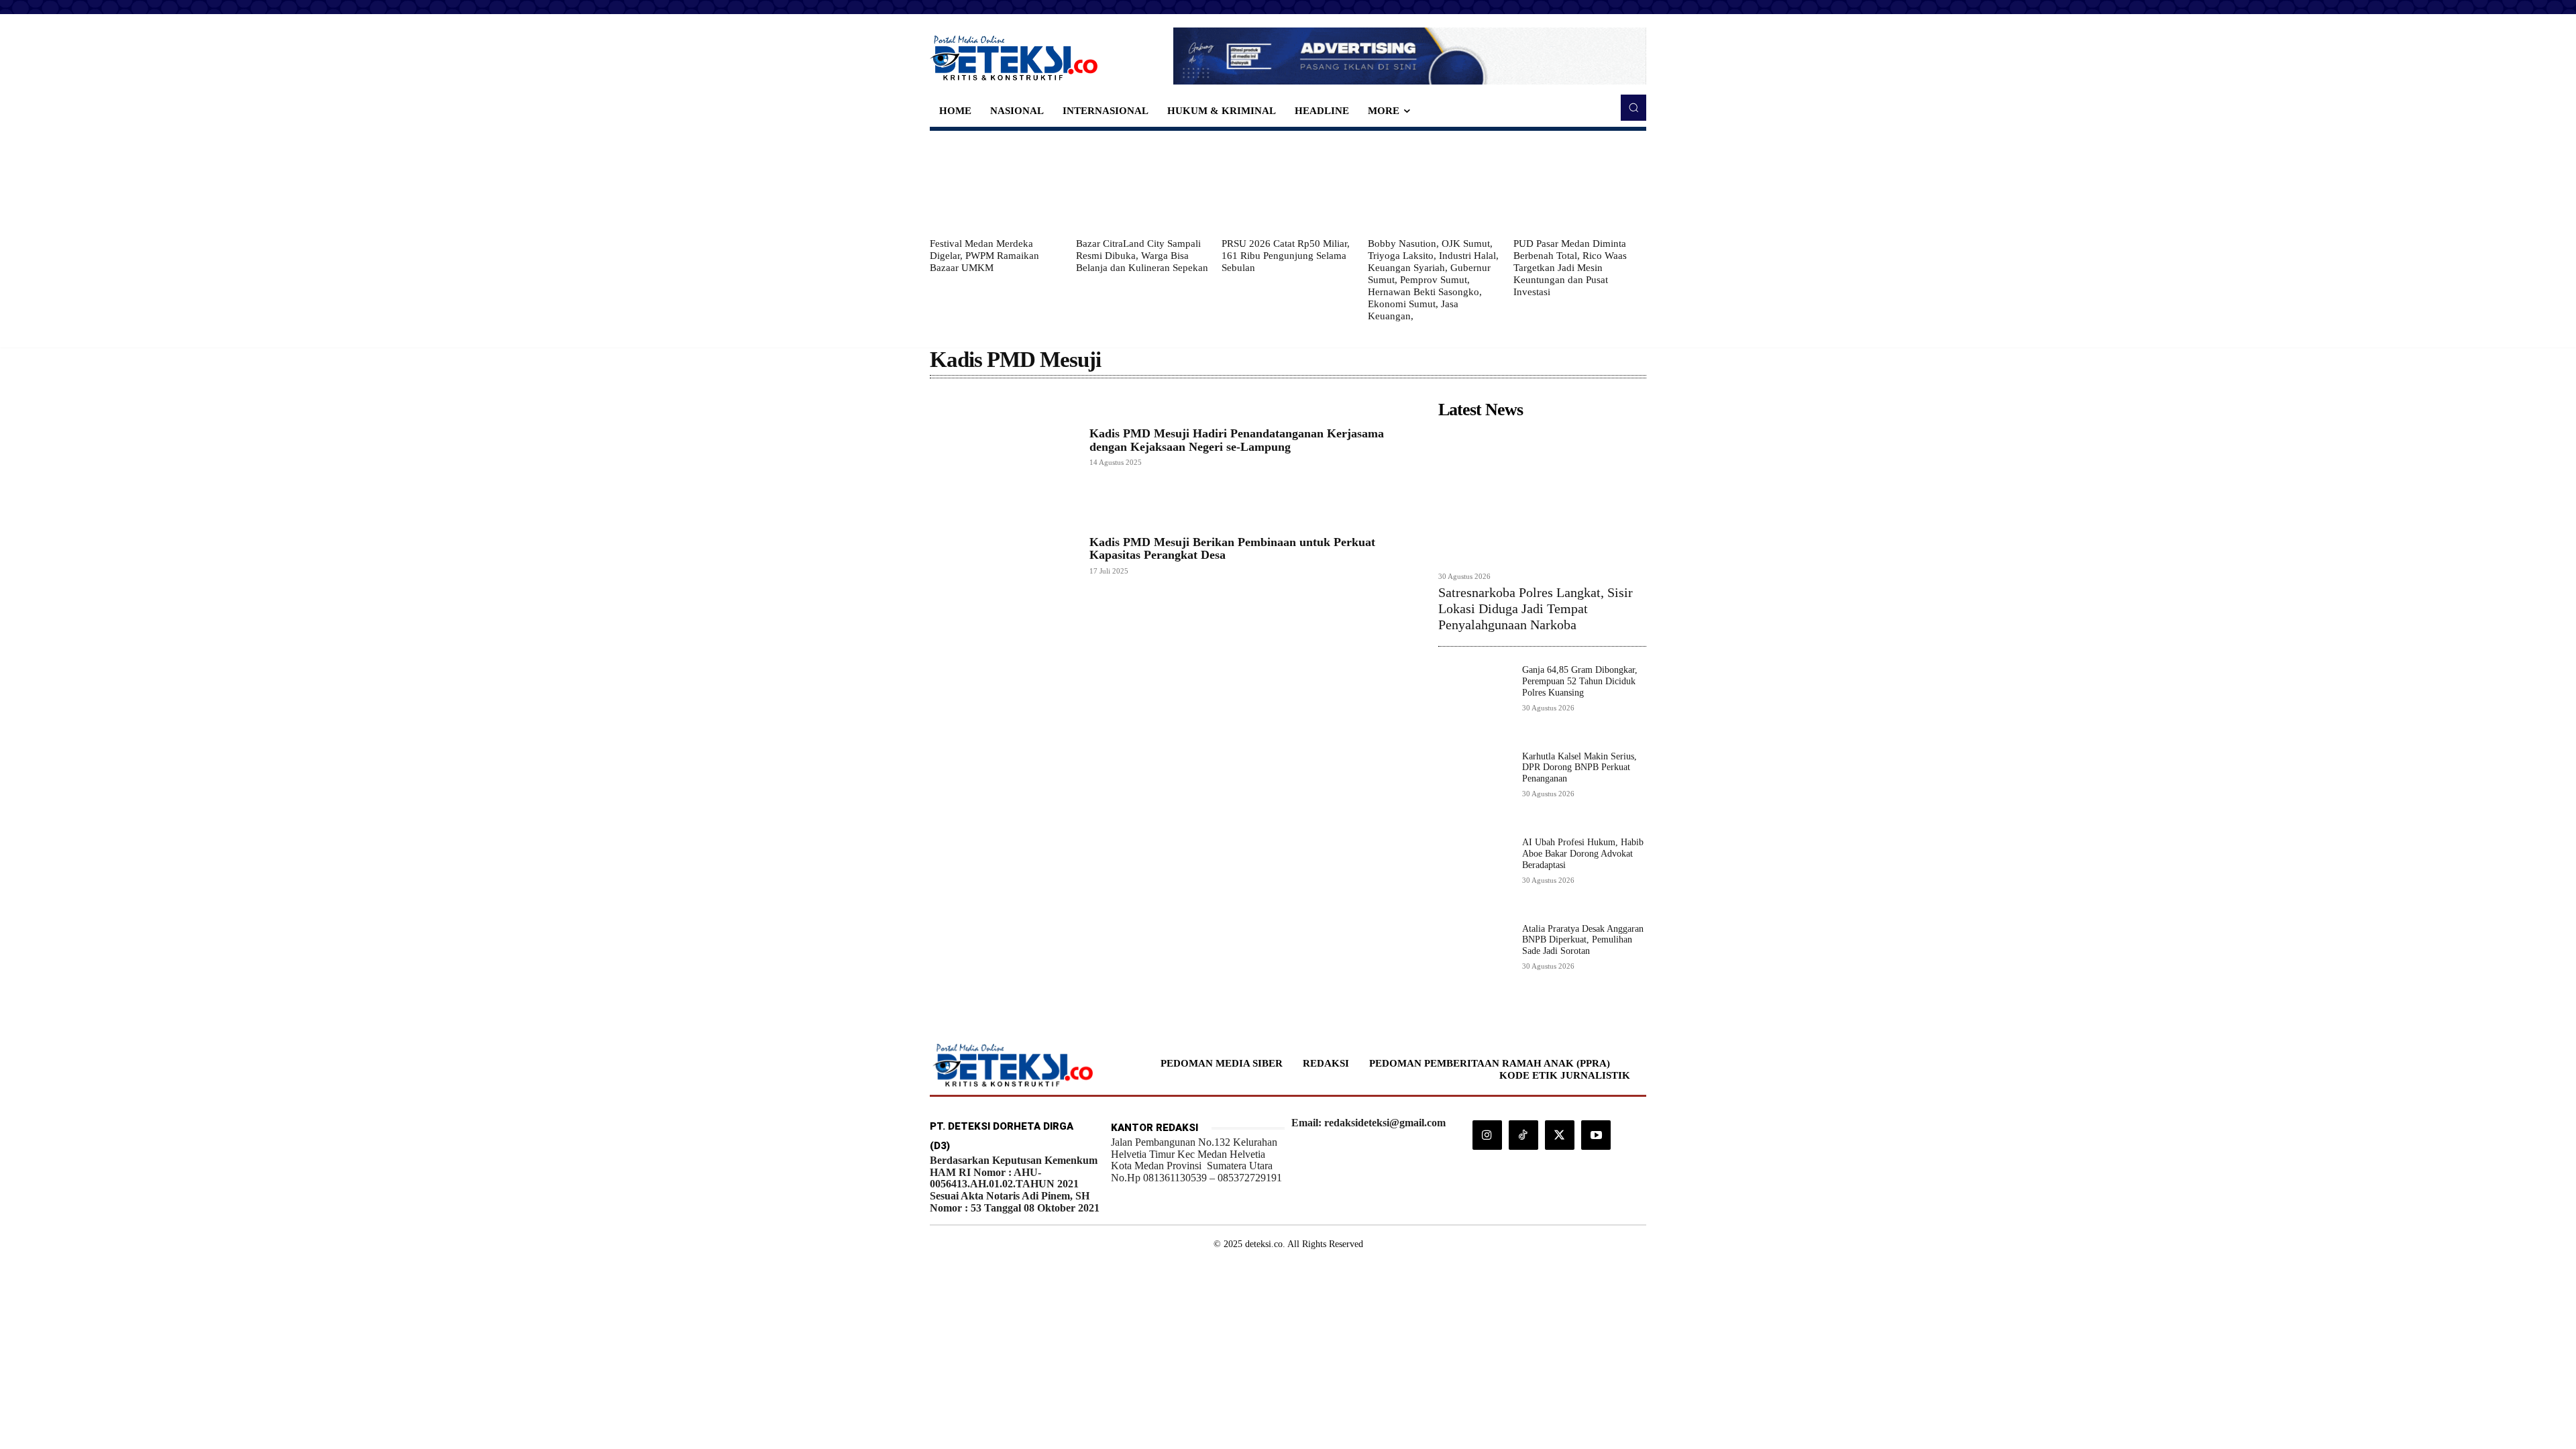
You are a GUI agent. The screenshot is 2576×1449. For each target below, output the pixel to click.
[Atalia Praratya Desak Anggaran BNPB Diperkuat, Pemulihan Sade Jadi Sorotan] (1475, 960)
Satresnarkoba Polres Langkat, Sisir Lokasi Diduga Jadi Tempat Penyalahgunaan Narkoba (1536, 608)
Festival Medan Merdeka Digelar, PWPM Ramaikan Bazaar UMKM (984, 256)
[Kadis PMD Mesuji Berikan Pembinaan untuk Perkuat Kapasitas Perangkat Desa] (1003, 555)
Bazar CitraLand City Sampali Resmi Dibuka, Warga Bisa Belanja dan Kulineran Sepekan (1142, 256)
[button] (1633, 107)
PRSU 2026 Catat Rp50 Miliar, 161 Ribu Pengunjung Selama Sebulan (1286, 256)
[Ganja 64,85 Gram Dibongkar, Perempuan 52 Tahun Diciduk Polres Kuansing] (1475, 701)
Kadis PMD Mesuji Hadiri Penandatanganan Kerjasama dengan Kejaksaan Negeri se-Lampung (1237, 440)
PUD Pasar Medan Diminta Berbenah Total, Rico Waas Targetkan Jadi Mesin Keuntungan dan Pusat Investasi (1570, 268)
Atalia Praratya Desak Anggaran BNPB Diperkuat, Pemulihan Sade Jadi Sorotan (1583, 940)
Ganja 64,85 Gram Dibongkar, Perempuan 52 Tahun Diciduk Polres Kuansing (1580, 681)
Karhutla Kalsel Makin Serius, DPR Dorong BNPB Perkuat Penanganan (1579, 768)
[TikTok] (1523, 1135)
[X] (1560, 1135)
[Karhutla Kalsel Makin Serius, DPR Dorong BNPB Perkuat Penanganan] (1475, 788)
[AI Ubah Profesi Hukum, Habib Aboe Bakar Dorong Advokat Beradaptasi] (1475, 874)
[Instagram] (1487, 1135)
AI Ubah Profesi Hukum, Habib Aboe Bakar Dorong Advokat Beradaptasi (1583, 854)
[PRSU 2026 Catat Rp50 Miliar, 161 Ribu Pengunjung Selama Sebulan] (1288, 184)
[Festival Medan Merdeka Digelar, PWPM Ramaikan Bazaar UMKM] (996, 184)
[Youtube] (1596, 1135)
